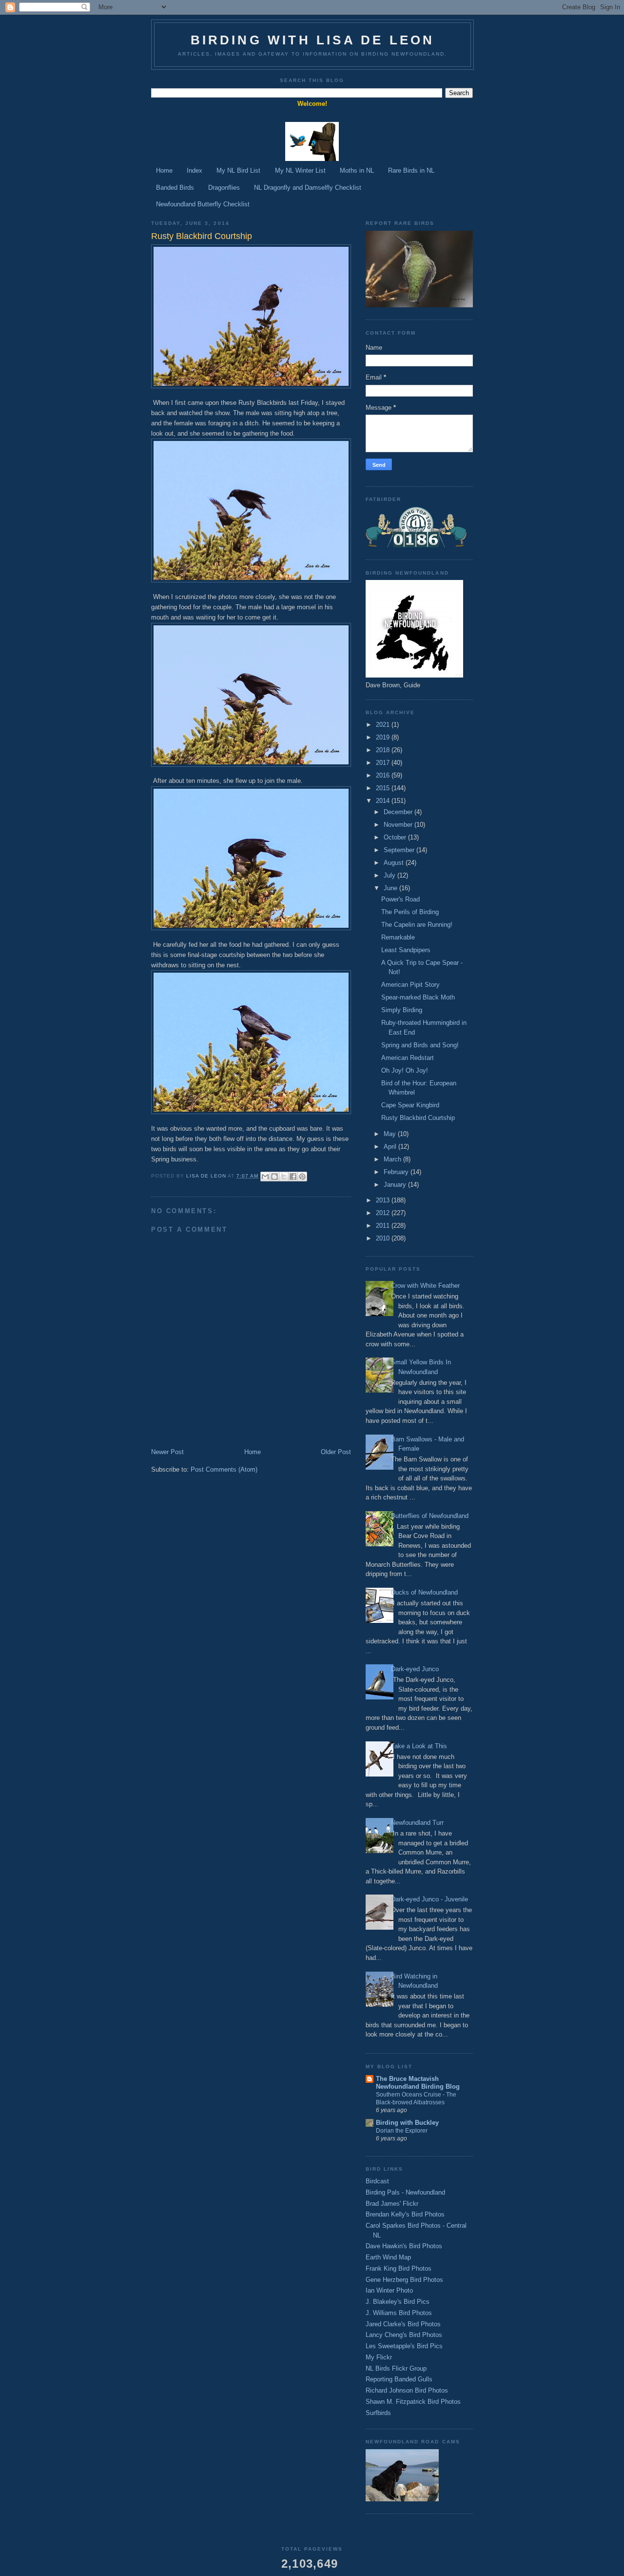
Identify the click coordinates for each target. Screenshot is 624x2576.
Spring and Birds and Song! (420, 1045)
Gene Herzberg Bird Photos (404, 2280)
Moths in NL (357, 170)
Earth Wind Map (388, 2257)
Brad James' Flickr (392, 2204)
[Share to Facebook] (293, 1177)
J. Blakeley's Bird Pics (398, 2302)
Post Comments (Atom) (224, 1469)
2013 (384, 1200)
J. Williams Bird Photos (399, 2313)
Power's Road (400, 899)
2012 (384, 1213)
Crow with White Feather (425, 1286)
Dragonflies (224, 188)
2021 (384, 725)
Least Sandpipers (406, 950)
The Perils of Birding (410, 912)
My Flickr (379, 2357)
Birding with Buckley (407, 2123)
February (397, 1172)
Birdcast (377, 2181)
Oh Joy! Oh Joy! (405, 1070)
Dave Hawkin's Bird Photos (404, 2246)
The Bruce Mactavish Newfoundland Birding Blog (418, 2083)
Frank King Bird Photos (399, 2268)
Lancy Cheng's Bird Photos (404, 2335)
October (396, 837)
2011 (384, 1226)
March (393, 1159)
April (391, 1147)
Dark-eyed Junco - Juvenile (429, 1899)
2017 (384, 763)
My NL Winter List (300, 170)
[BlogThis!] (274, 1177)
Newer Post (167, 1452)
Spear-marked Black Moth (418, 997)
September (400, 850)
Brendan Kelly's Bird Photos (405, 2214)
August (395, 863)
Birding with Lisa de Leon (313, 40)
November (399, 825)
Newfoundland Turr (417, 1823)
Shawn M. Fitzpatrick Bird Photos (413, 2402)
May (391, 1134)
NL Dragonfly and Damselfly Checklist (308, 188)
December (399, 812)
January (396, 1185)
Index (195, 170)
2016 (384, 775)
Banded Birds (175, 188)
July (390, 875)
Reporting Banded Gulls (399, 2379)
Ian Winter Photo (389, 2290)
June (391, 888)
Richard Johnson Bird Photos (407, 2390)
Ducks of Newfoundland (424, 1592)
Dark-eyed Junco (415, 1669)
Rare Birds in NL (411, 170)
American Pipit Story (410, 985)
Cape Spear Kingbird (410, 1105)
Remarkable (398, 937)
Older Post (336, 1452)
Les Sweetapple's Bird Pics (404, 2346)
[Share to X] (284, 1177)
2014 (384, 801)
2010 (384, 1238)
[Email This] (265, 1177)
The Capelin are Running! (417, 925)
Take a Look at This (419, 1746)
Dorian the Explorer (402, 2131)
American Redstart (408, 1058)
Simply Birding (402, 1010)
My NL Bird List (238, 170)
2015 (384, 788)
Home (164, 170)
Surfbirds (378, 2413)
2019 (384, 737)
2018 (384, 750)
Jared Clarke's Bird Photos (403, 2324)
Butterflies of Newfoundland (430, 1516)
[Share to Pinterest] (302, 1177)
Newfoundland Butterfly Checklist (203, 204)
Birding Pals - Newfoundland (405, 2192)
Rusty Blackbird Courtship (418, 1118)
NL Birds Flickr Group (396, 2368)
